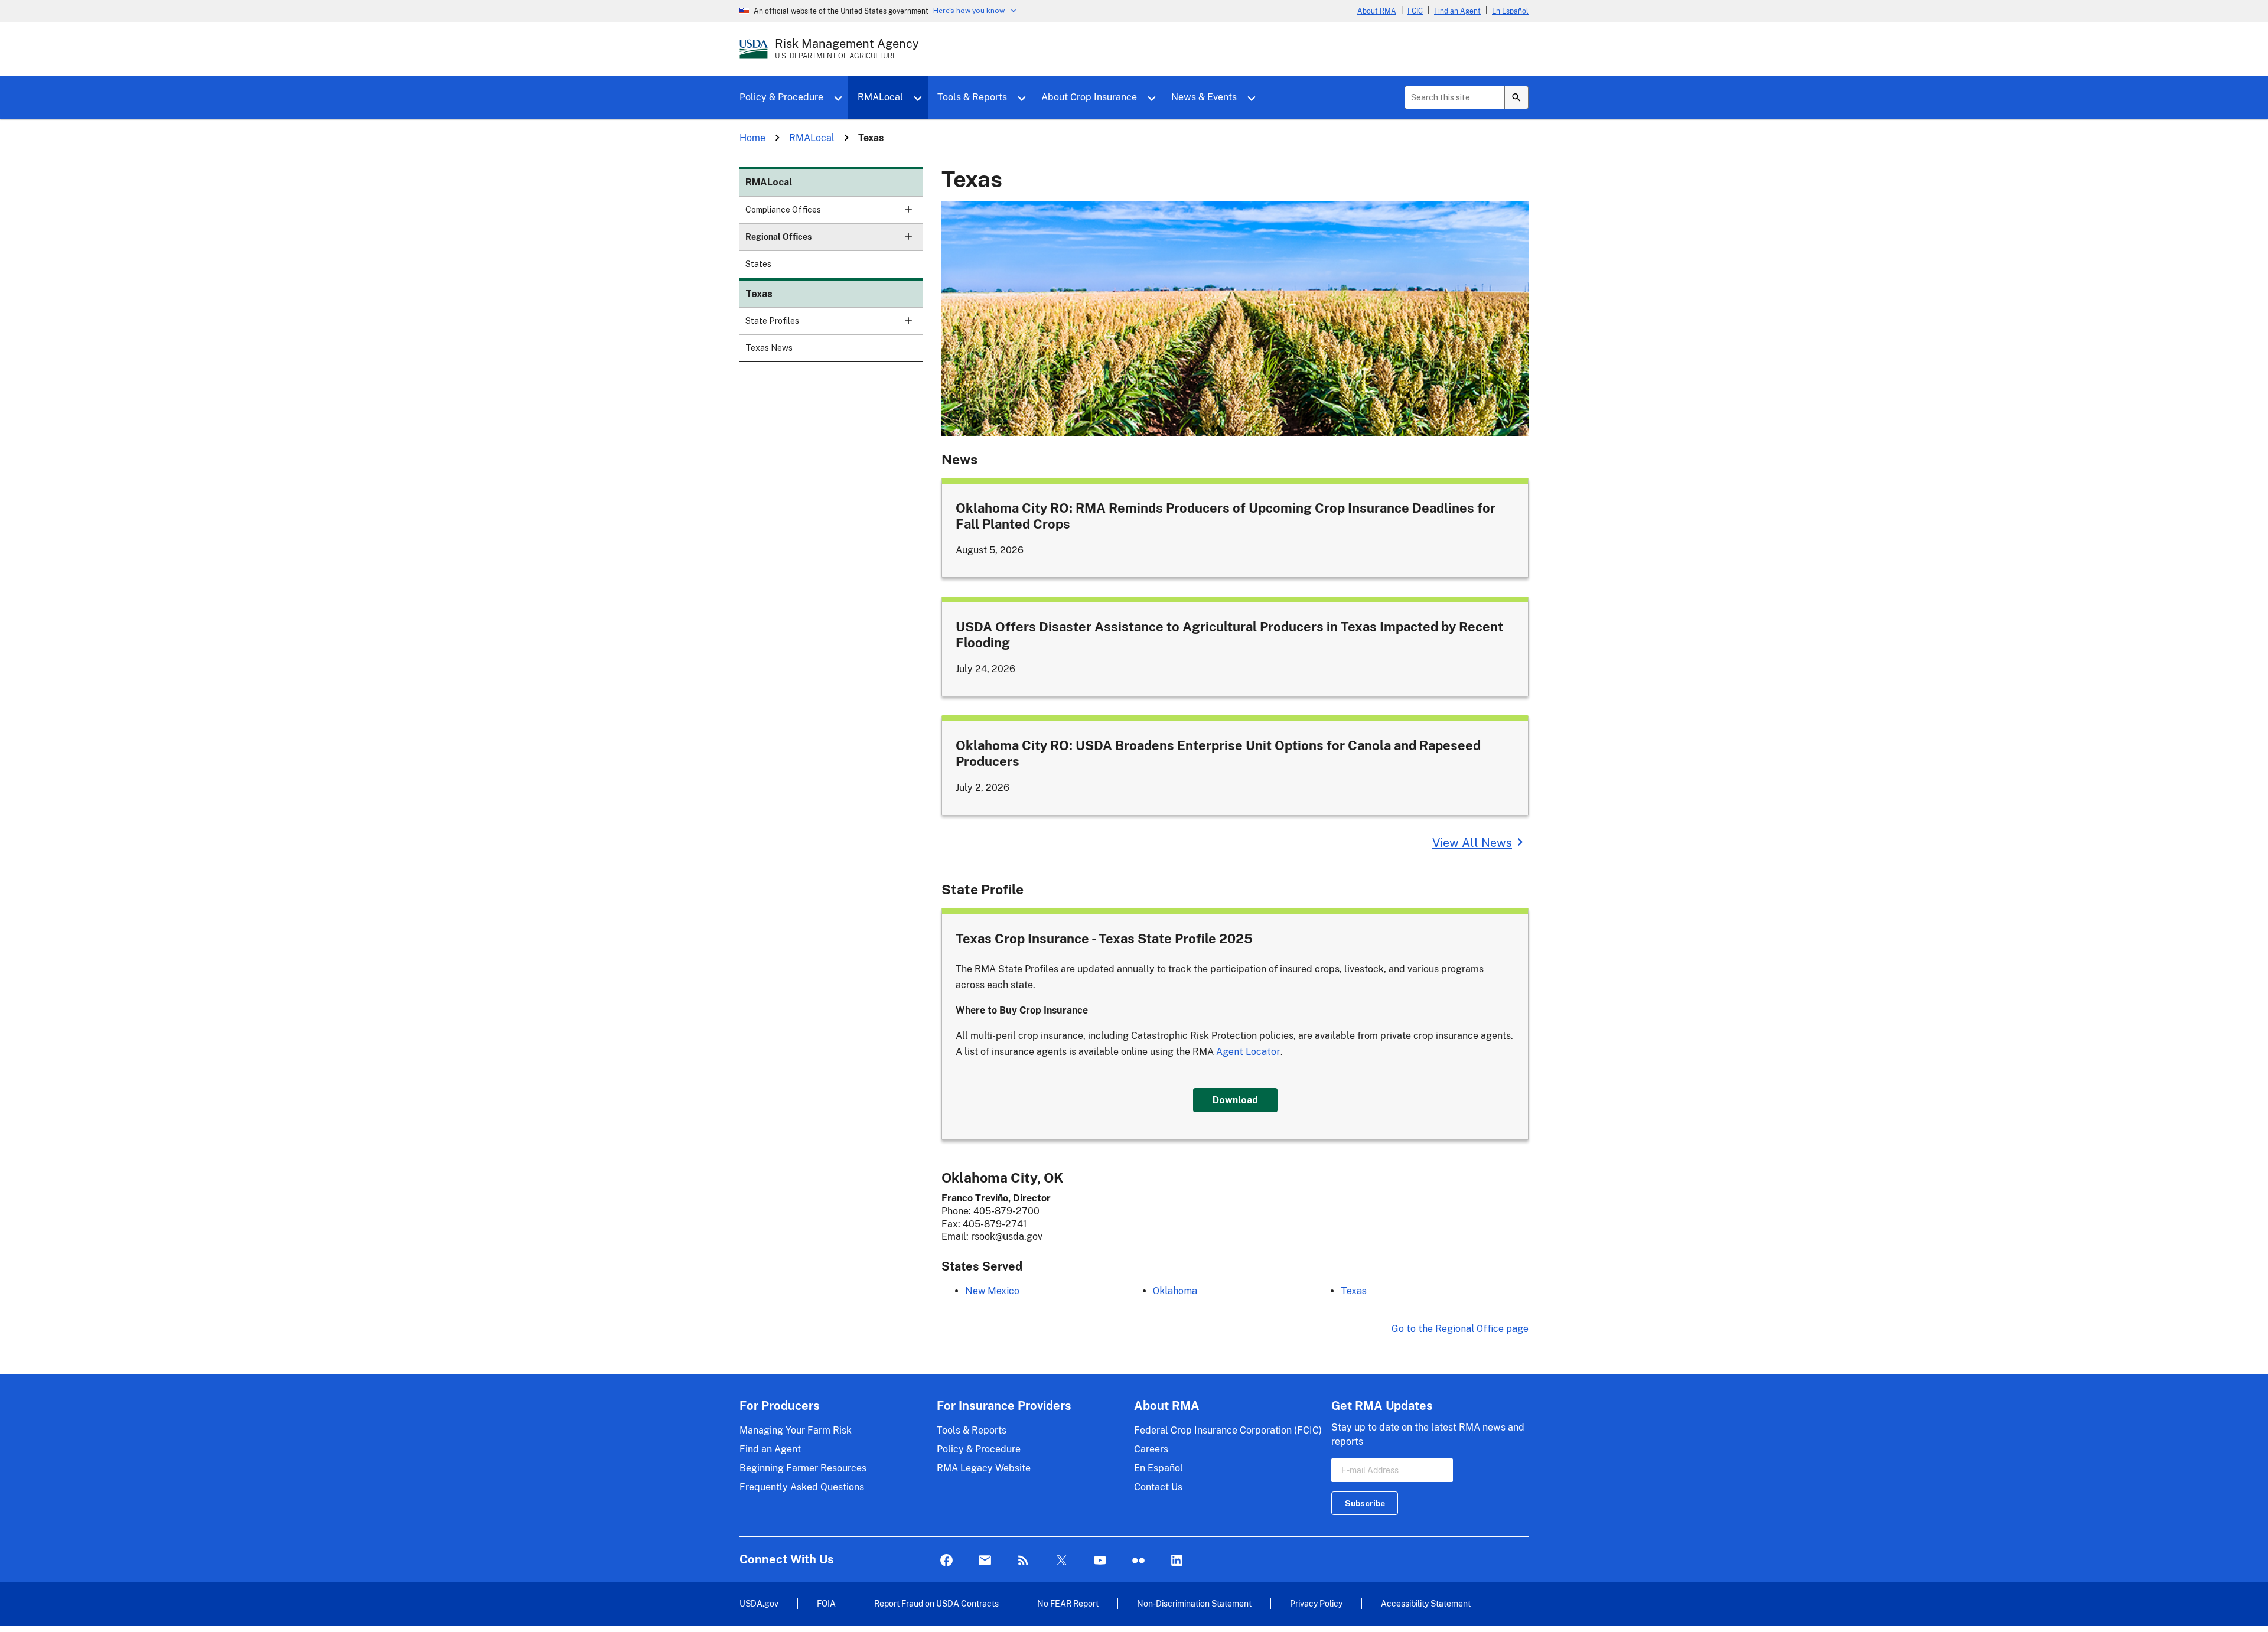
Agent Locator (1248, 1052)
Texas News (769, 348)
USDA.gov (759, 1603)
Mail (985, 1561)
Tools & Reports (972, 97)
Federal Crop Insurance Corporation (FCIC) (1228, 1430)
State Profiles (772, 321)
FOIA (826, 1603)
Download (1235, 1100)
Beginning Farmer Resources (803, 1468)
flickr (1138, 1561)
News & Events (1204, 97)
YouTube (1100, 1561)
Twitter (1062, 1561)
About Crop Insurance (1089, 97)
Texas (759, 294)
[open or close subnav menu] (908, 209)
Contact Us (1158, 1487)
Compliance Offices (783, 210)
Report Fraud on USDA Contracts (936, 1603)
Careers (1151, 1449)
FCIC (1415, 11)
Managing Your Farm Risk (796, 1430)
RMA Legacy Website (984, 1468)
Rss (1023, 1561)
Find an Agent (1457, 11)
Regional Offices (778, 237)
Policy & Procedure (781, 97)
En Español (1510, 11)
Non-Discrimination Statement (1194, 1603)
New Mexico (992, 1291)
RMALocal (880, 97)
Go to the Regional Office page (1460, 1329)
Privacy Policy (1316, 1603)
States (758, 264)
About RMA (1377, 11)
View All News (1472, 843)
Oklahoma (1175, 1291)
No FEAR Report (1068, 1603)
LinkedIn (1177, 1561)
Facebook (946, 1561)
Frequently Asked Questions (802, 1487)
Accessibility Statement (1426, 1603)
